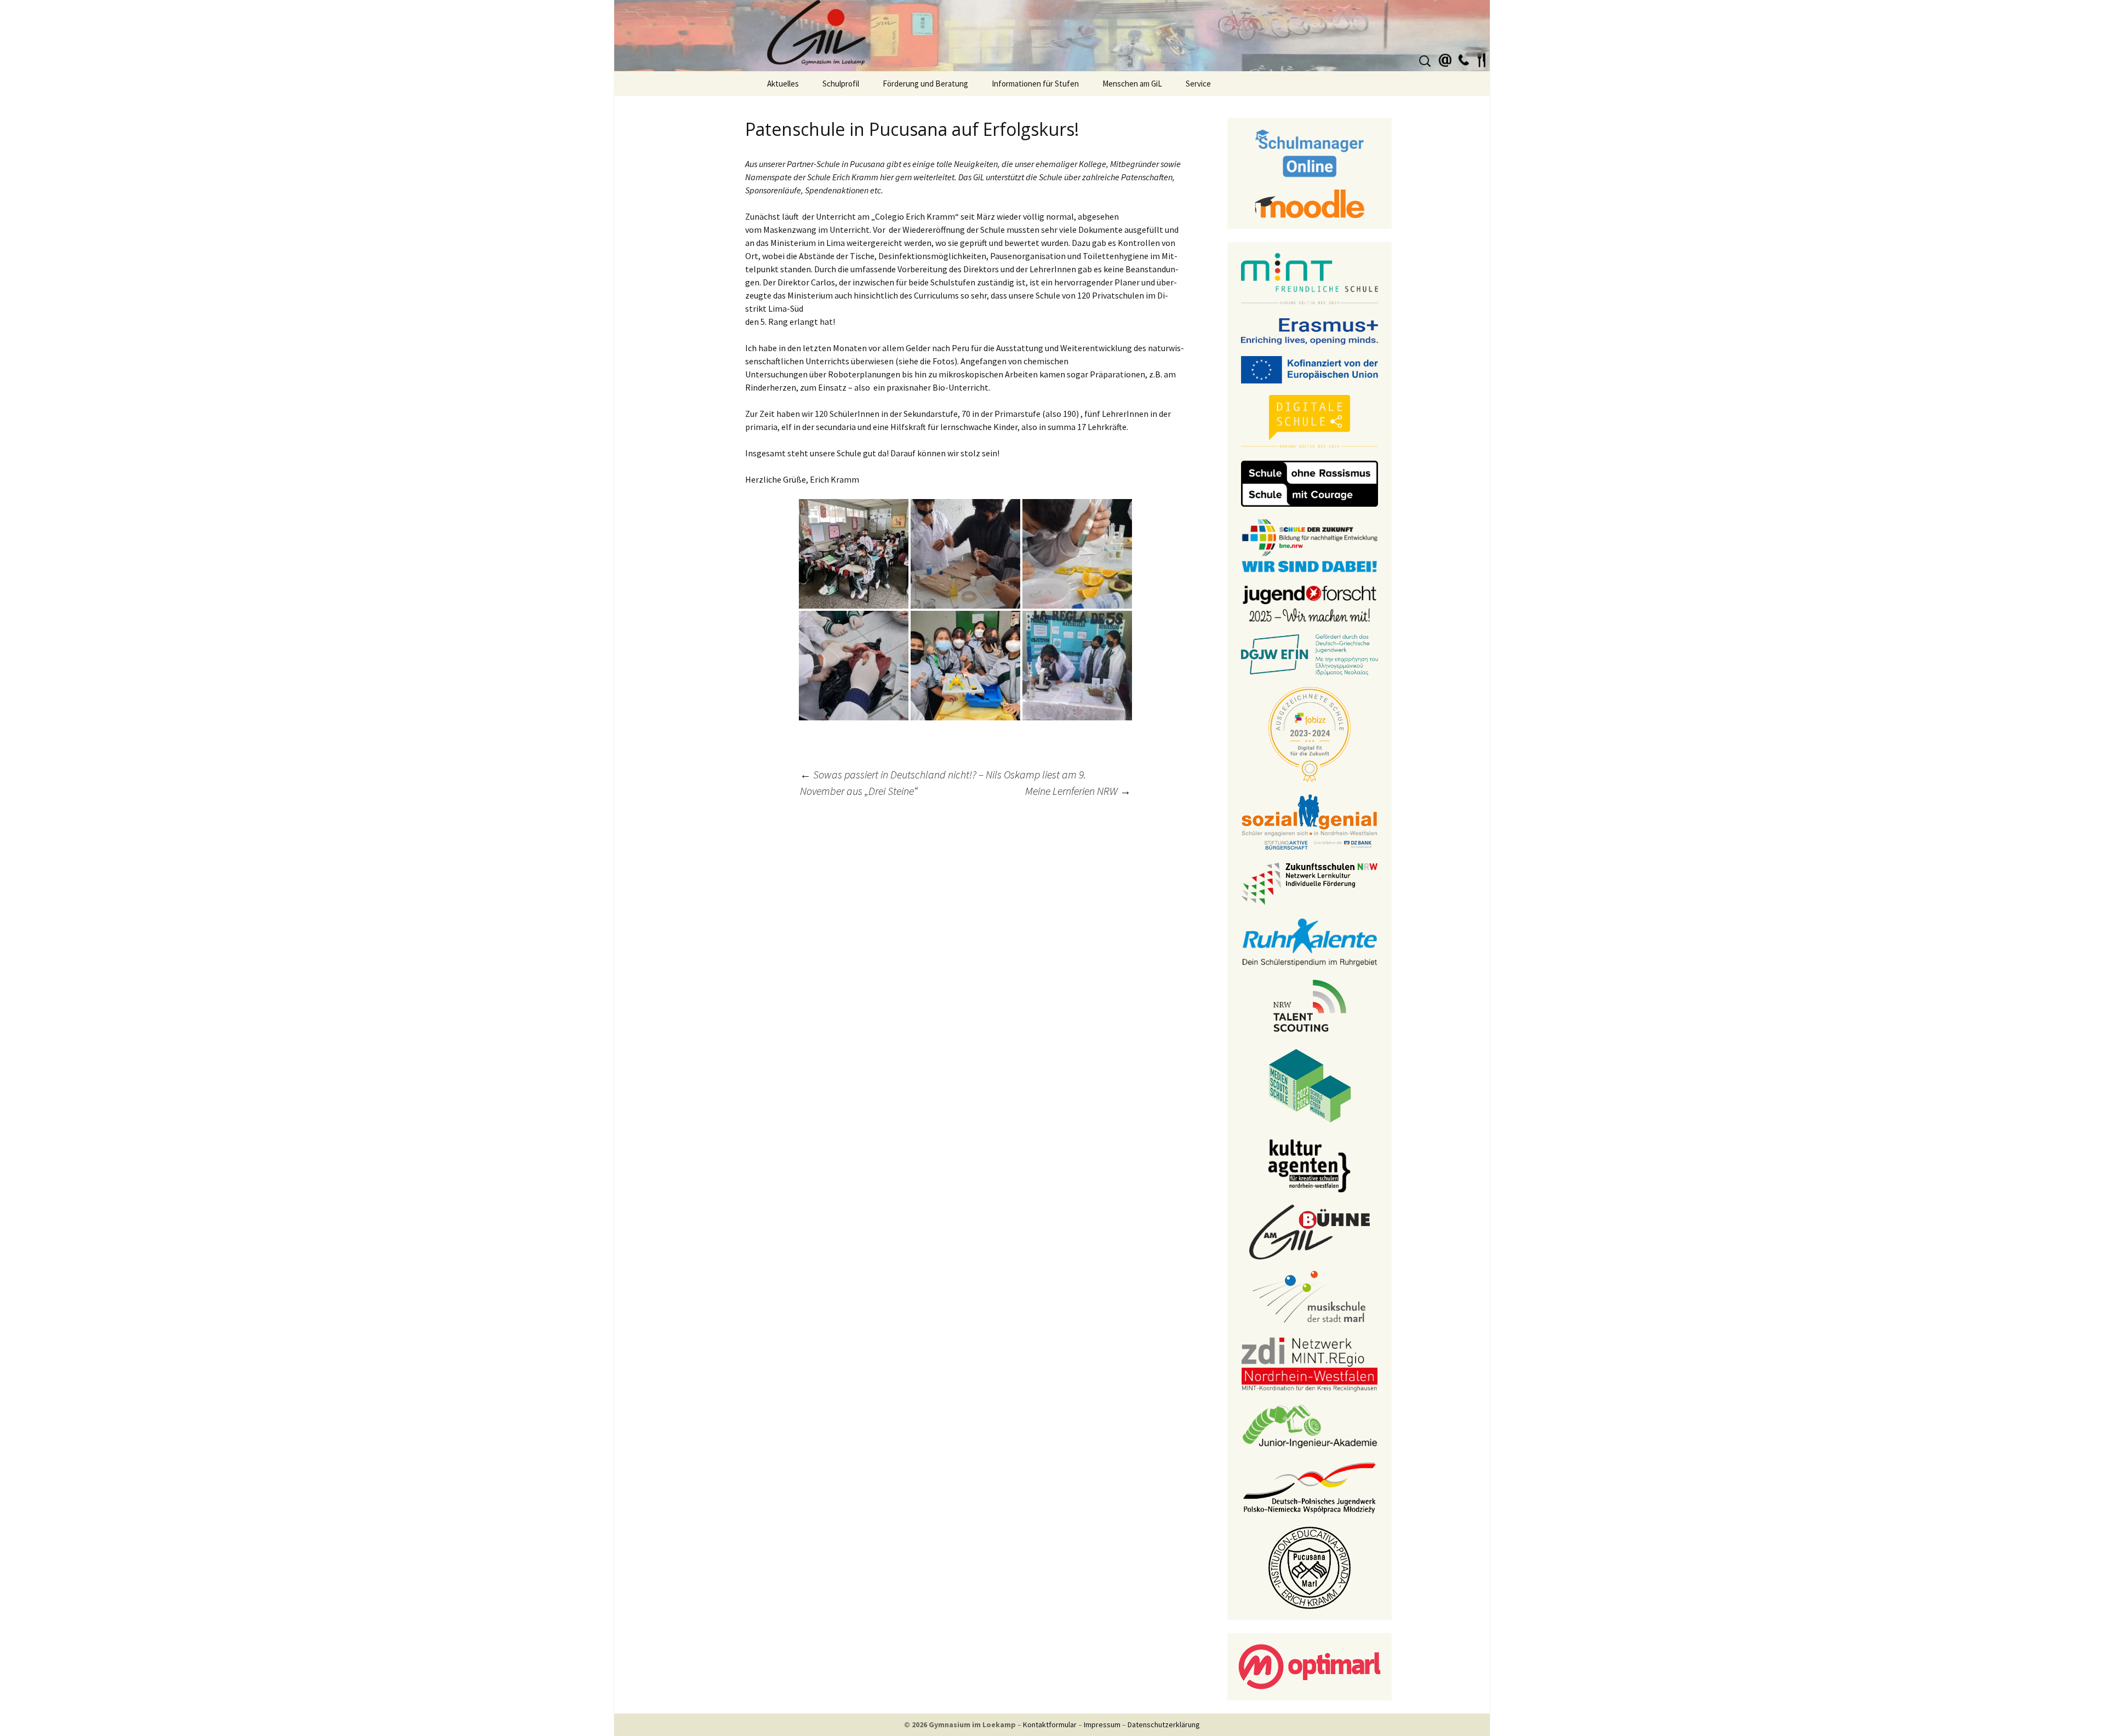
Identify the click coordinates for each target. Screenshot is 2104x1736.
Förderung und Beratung (925, 84)
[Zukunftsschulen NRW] (1310, 883)
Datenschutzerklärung (1164, 1724)
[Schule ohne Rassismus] (1310, 483)
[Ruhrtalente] (1310, 941)
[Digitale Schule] (1310, 421)
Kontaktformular (1050, 1724)
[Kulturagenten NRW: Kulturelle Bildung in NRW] (1310, 1165)
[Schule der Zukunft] (1310, 545)
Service (1198, 84)
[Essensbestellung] (1482, 59)
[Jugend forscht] (1310, 603)
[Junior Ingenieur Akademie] (1310, 1425)
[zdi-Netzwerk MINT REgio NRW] (1310, 1363)
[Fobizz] (1310, 734)
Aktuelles (783, 84)
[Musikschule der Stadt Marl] (1310, 1297)
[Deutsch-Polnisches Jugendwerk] (1310, 1487)
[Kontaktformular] (1445, 59)
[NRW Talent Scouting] (1310, 1005)
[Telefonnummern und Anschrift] (1463, 59)
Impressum (1102, 1724)
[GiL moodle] (1310, 203)
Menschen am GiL (1132, 84)
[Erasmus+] (1310, 330)
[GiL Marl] (1052, 36)
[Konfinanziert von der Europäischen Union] (1310, 369)
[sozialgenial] (1310, 821)
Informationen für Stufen (1035, 84)
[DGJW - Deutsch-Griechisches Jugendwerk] (1310, 654)
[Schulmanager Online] (1310, 152)
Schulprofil (841, 84)
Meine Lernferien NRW (1078, 791)
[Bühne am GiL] (1310, 1231)
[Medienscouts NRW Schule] (1310, 1085)
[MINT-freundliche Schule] (1310, 279)
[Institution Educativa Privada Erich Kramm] (1310, 1567)
